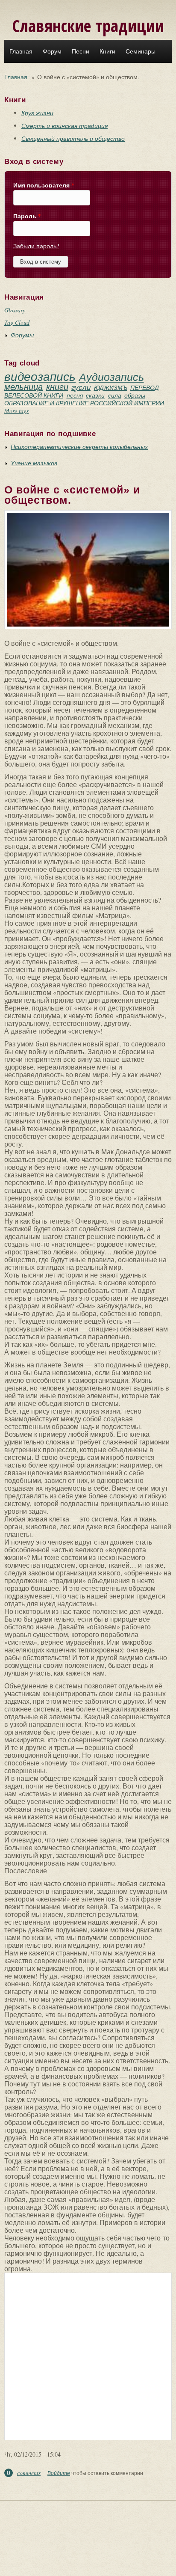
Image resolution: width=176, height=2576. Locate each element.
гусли (81, 387)
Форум (52, 51)
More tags (16, 411)
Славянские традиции (88, 25)
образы (135, 395)
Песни (81, 51)
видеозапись (40, 376)
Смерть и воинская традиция (65, 126)
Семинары (141, 51)
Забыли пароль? (36, 246)
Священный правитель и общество (73, 138)
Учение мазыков (34, 463)
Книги (107, 51)
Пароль (27, 216)
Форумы (22, 335)
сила (115, 395)
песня (75, 395)
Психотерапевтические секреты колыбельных (79, 447)
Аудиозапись (111, 377)
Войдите (59, 2473)
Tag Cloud (17, 322)
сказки (95, 395)
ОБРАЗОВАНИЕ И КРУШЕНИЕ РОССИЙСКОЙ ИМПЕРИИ (84, 403)
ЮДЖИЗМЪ (111, 388)
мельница (23, 386)
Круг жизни (37, 113)
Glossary (15, 310)
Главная (21, 51)
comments (29, 2473)
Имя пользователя (44, 185)
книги (57, 386)
